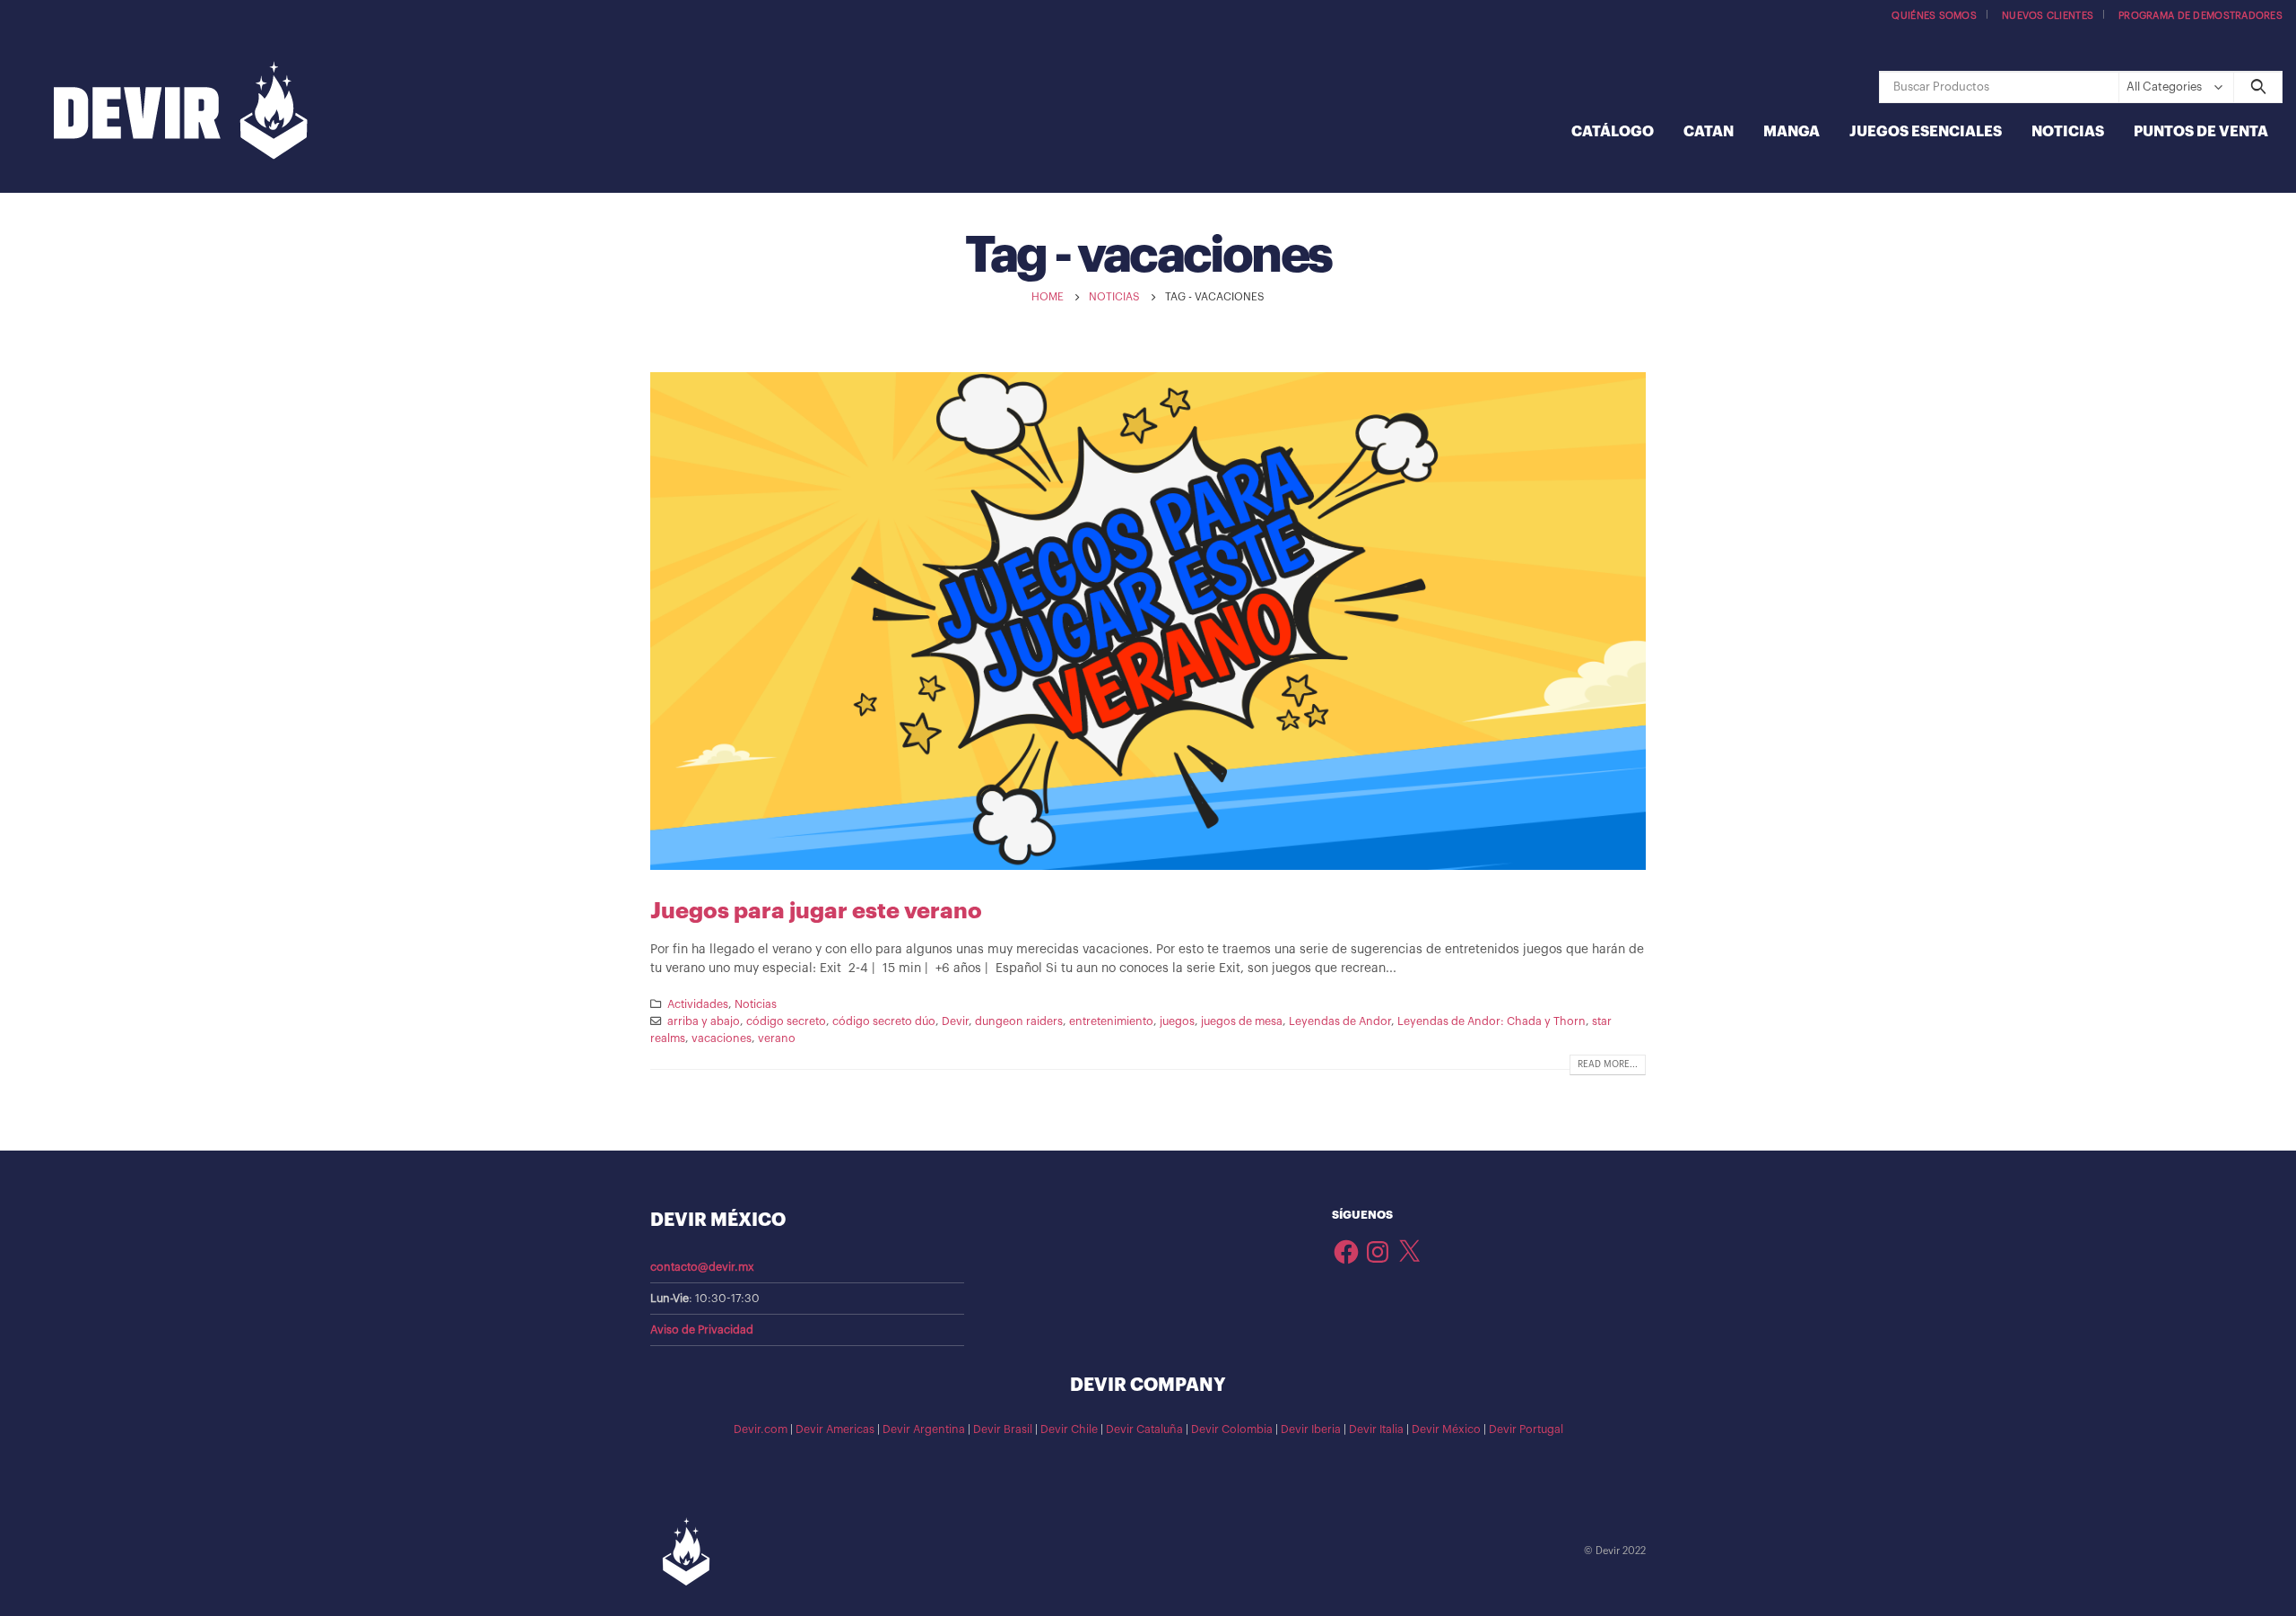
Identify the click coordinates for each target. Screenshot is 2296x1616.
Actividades (698, 1004)
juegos (1177, 1021)
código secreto (786, 1021)
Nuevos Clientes (2048, 16)
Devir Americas (835, 1429)
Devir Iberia (1311, 1429)
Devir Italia (1376, 1429)
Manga (1792, 132)
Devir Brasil (1003, 1429)
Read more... (1608, 1064)
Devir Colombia (1232, 1429)
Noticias (2068, 132)
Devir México (1446, 1429)
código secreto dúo (884, 1021)
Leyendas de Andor (1340, 1021)
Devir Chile (1069, 1429)
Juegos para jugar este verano (816, 911)
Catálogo (1613, 132)
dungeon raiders (1019, 1021)
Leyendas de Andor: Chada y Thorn (1492, 1021)
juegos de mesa (1242, 1021)
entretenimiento (1111, 1021)
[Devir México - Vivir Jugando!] (181, 113)
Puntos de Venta (2201, 132)
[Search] (2258, 87)
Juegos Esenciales (1926, 132)
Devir (955, 1021)
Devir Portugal (1526, 1429)
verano (777, 1038)
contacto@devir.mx (702, 1267)
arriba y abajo (704, 1021)
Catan (1709, 132)
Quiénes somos (1934, 16)
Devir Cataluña (1144, 1429)
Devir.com (761, 1429)
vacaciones (722, 1038)
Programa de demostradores (2200, 16)
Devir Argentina (924, 1429)
